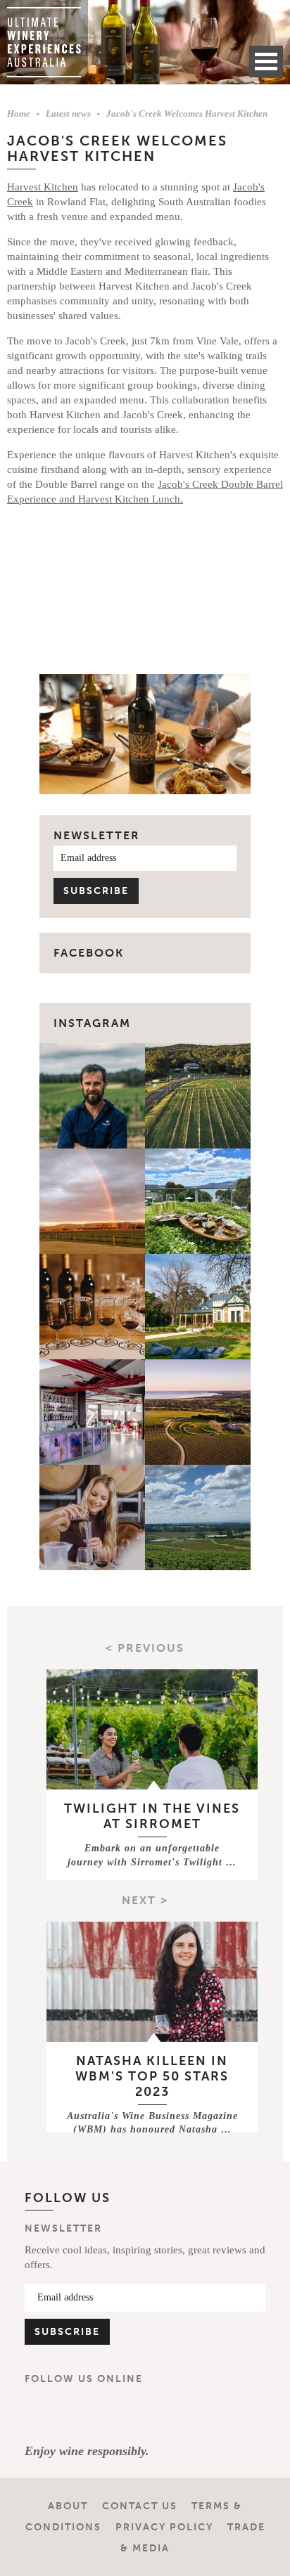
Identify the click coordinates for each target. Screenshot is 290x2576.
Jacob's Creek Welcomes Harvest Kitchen (187, 114)
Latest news (68, 114)
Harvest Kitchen (43, 187)
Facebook (42, 2414)
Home (19, 114)
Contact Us (140, 2506)
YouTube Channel (125, 2414)
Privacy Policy (164, 2527)
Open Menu (266, 62)
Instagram (92, 1023)
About (68, 2506)
